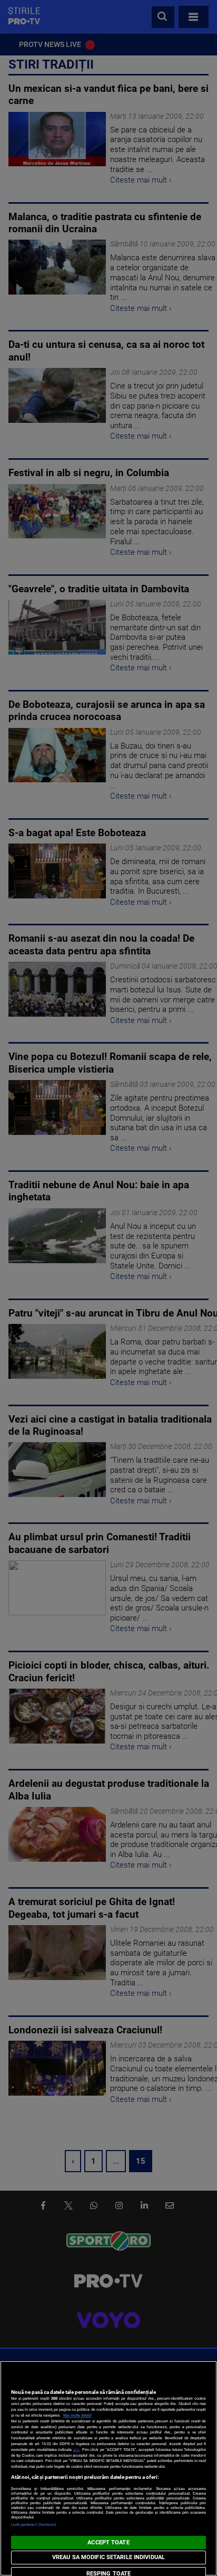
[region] (108, 2468)
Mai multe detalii (77, 2415)
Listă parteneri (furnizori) (34, 2525)
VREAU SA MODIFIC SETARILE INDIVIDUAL (108, 2557)
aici (76, 2450)
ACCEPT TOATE (108, 2542)
